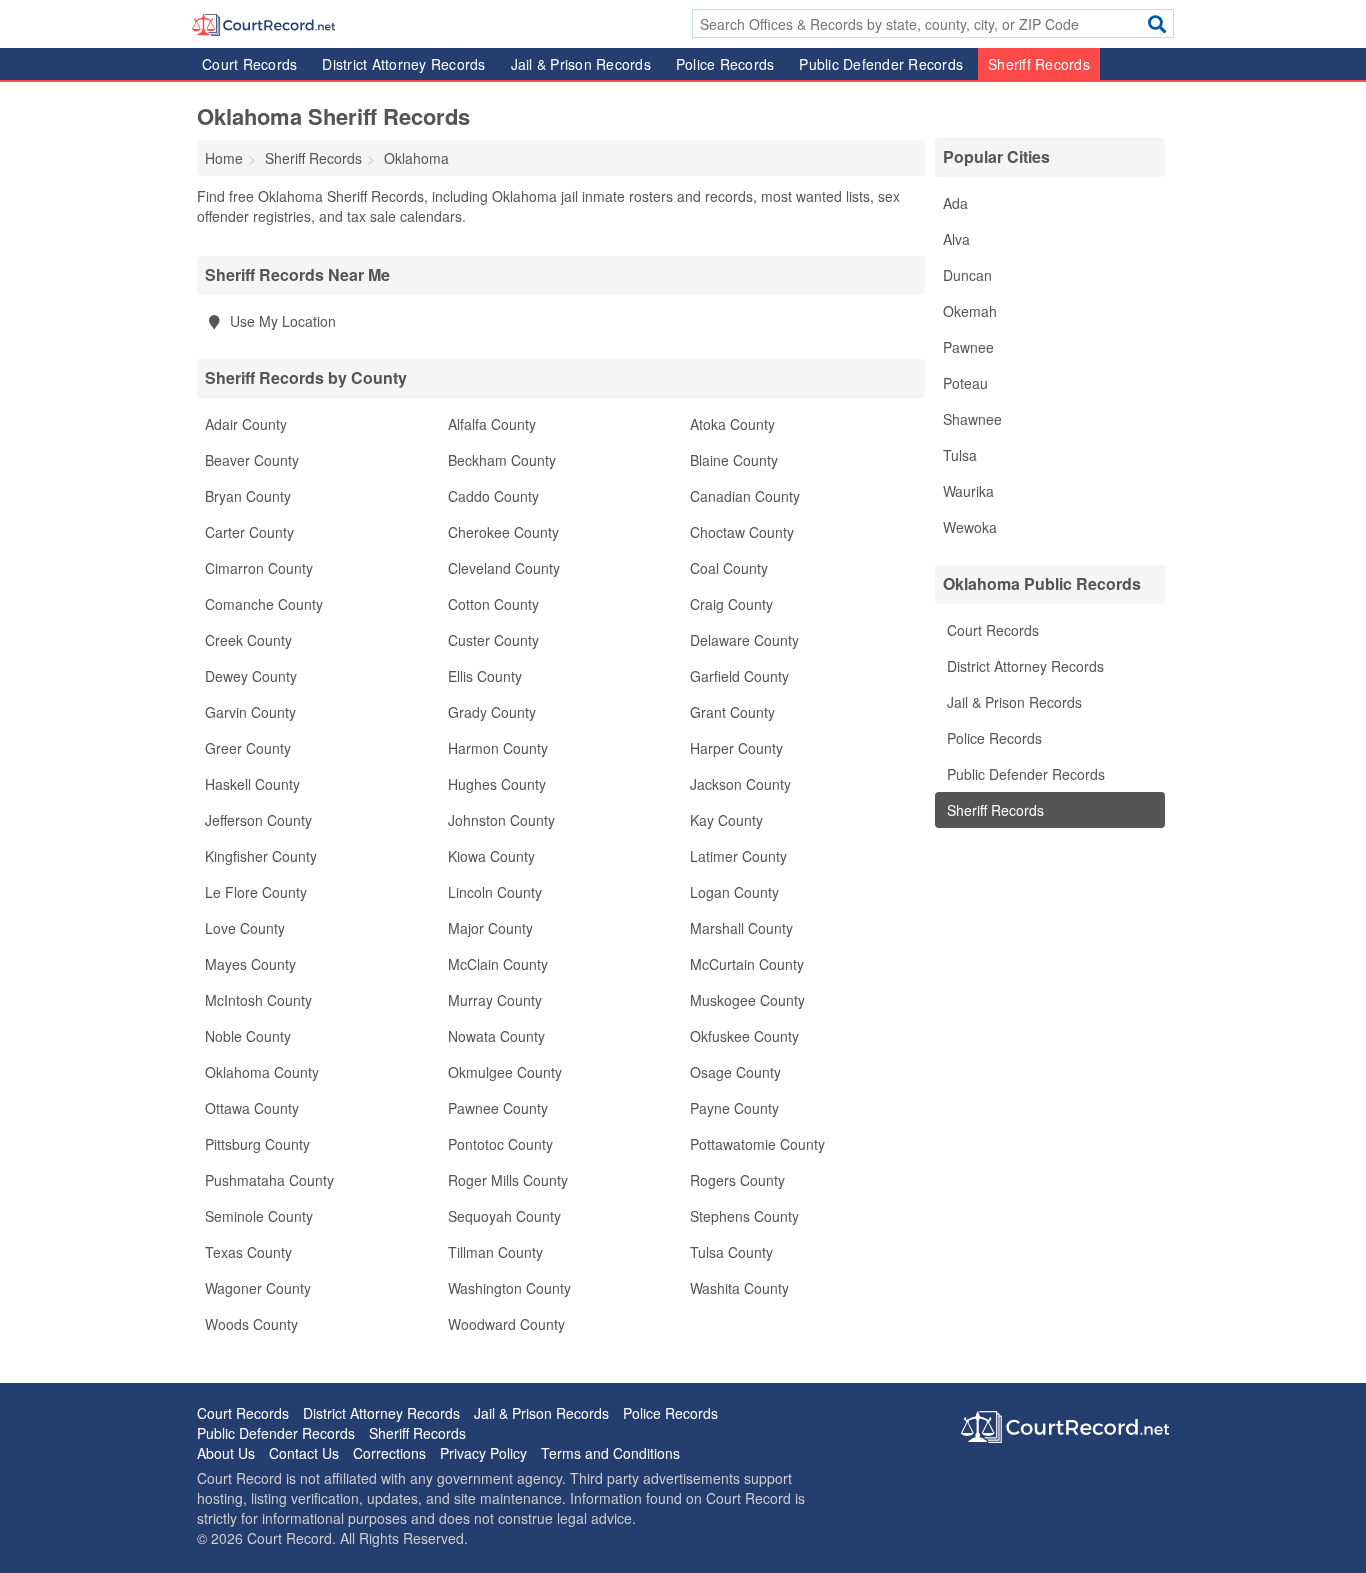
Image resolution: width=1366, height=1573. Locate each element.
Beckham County (502, 460)
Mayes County (250, 964)
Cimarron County (259, 568)
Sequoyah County (504, 1216)
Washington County (509, 1288)
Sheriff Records (1039, 64)
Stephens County (744, 1216)
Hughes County (497, 784)
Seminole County (259, 1216)
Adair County (246, 424)
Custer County (493, 640)
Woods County (251, 1324)
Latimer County (738, 856)
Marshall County (741, 928)
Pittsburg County (257, 1144)
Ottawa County (252, 1108)
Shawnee (972, 419)
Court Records (249, 64)
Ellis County (485, 676)
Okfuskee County (744, 1036)
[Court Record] (263, 23)
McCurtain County (747, 964)
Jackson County (740, 784)
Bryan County (248, 496)
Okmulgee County (505, 1072)
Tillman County (495, 1252)
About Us (226, 1453)
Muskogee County (747, 1000)
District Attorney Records (403, 64)
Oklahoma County (262, 1072)
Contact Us (304, 1453)
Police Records (725, 64)
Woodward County (506, 1324)
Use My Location (281, 321)
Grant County (732, 712)
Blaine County (734, 460)
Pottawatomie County (757, 1144)
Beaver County (252, 460)
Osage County (735, 1072)
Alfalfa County (492, 424)
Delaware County (744, 640)
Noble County (248, 1036)
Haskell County (252, 784)
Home (224, 158)
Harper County (736, 748)
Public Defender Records (881, 64)
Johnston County (501, 820)
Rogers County (737, 1180)
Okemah (970, 311)
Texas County (248, 1252)
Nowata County (496, 1036)
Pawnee (968, 347)
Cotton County (493, 604)
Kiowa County (491, 856)
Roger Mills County (508, 1180)
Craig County (731, 604)
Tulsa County (731, 1252)
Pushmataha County (269, 1180)
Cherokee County (503, 532)
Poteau (965, 383)
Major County (490, 928)
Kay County (726, 820)
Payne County (734, 1108)
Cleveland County (504, 568)
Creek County (248, 640)
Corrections (389, 1453)
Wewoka (970, 527)
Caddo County (493, 496)
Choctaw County (742, 532)
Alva (956, 239)
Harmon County (498, 748)
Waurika (968, 491)
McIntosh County (258, 1000)
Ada (955, 203)
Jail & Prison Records (581, 64)
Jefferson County (258, 820)
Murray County (495, 1000)
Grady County (492, 712)
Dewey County (251, 676)
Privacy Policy (483, 1453)
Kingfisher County (261, 856)
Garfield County (739, 676)
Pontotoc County (500, 1144)
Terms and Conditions (610, 1453)
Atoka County (732, 424)
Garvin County (250, 712)
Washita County (739, 1288)
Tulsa (960, 455)
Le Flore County (256, 892)
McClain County (498, 964)
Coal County (729, 568)
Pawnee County (498, 1108)
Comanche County (264, 604)
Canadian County (745, 496)
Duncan (967, 275)
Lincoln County (495, 892)
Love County (245, 928)
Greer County (248, 748)
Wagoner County (258, 1288)
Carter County (249, 532)
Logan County (734, 892)
